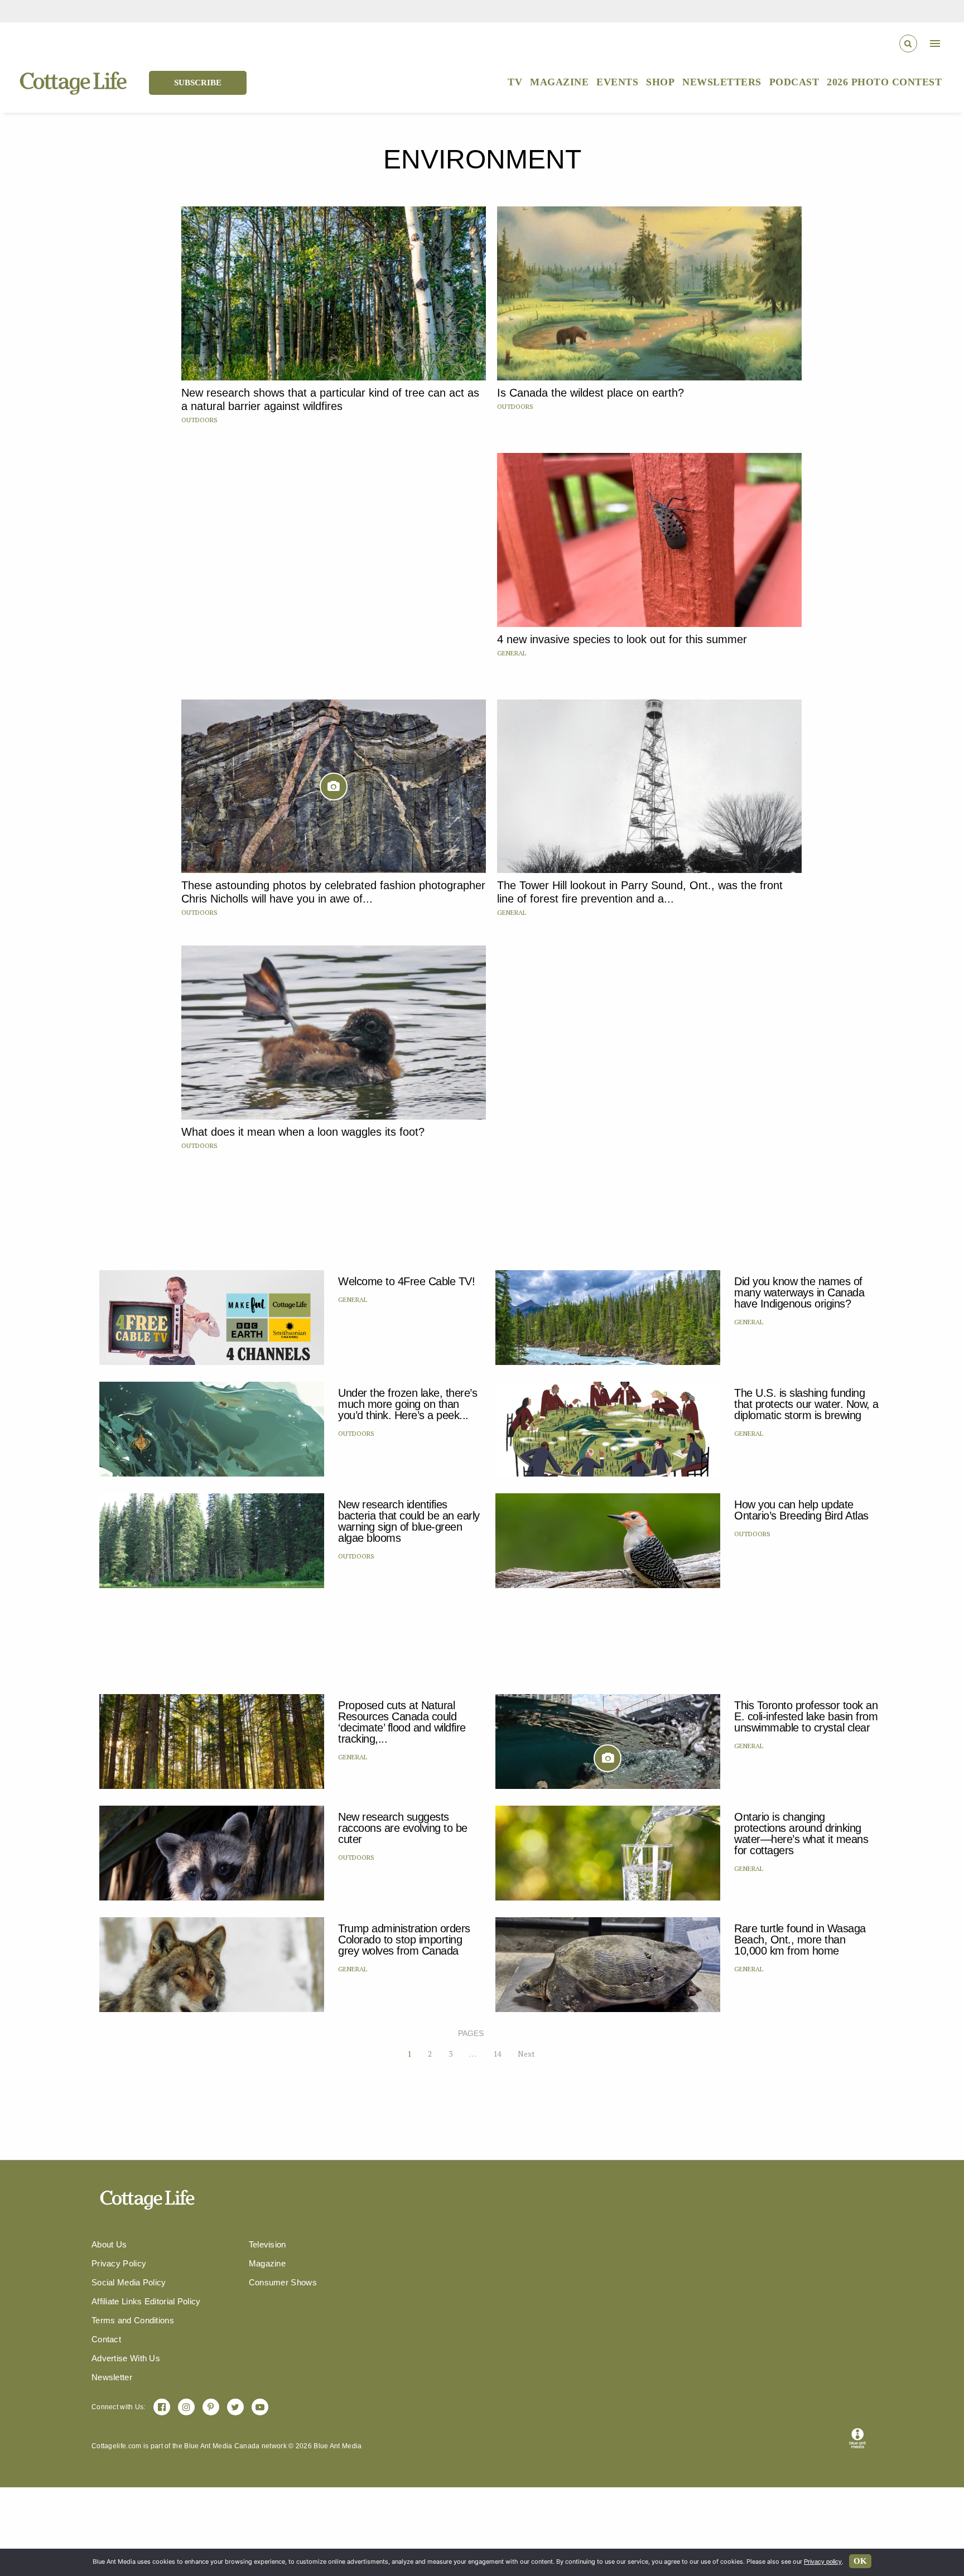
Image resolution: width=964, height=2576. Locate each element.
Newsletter (112, 2377)
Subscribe (198, 83)
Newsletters (722, 82)
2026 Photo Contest (884, 82)
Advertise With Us (126, 2358)
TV (515, 82)
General (512, 653)
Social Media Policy (129, 2282)
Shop (660, 82)
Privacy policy (823, 2561)
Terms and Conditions (133, 2320)
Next (526, 2054)
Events (617, 82)
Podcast (794, 82)
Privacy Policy (119, 2263)
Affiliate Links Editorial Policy (146, 2301)
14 (497, 2054)
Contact (106, 2339)
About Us (109, 2244)
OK (860, 2561)
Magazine (559, 82)
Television (267, 2244)
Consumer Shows (283, 2282)
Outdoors (199, 420)
